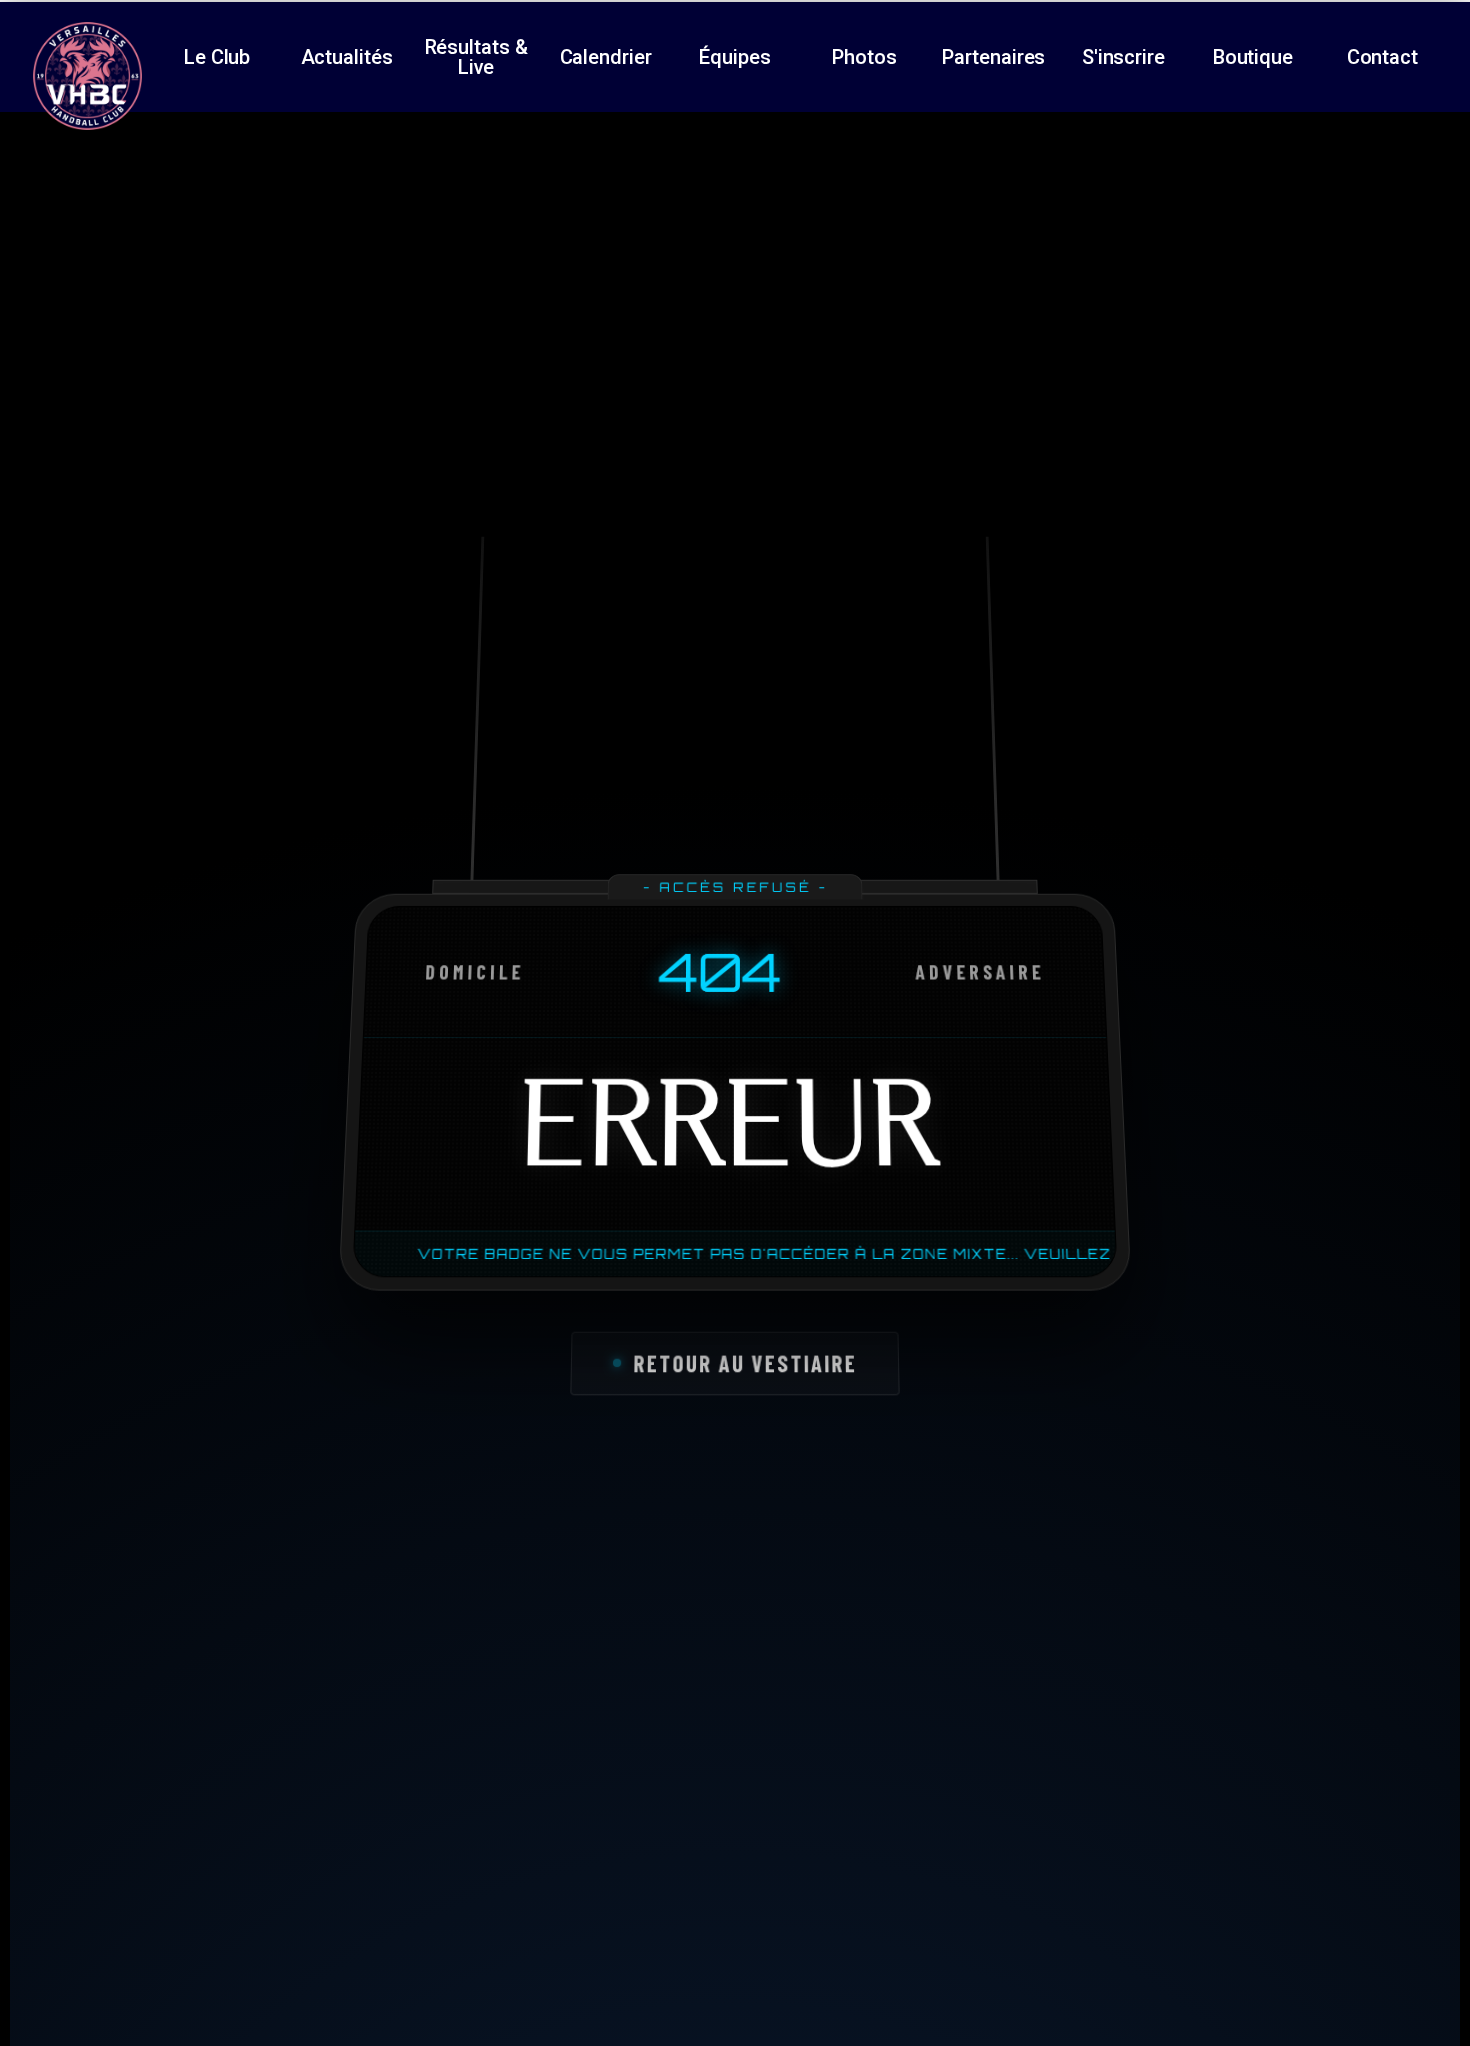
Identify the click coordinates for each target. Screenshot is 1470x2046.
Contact (1382, 57)
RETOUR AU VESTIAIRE (745, 1363)
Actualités (347, 57)
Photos (864, 57)
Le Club (217, 57)
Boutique (1253, 57)
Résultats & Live (476, 57)
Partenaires (993, 57)
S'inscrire (1123, 57)
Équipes (734, 57)
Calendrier (606, 57)
